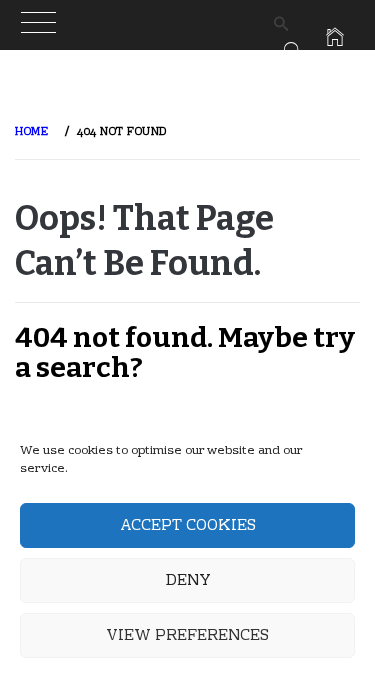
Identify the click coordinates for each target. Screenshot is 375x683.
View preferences (187, 636)
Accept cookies (188, 526)
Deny (188, 581)
